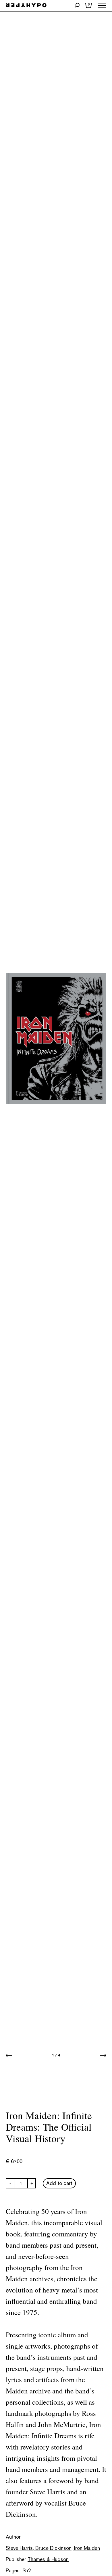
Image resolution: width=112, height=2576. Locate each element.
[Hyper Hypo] (26, 6)
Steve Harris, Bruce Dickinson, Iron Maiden (53, 2548)
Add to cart (59, 2183)
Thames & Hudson (48, 2559)
